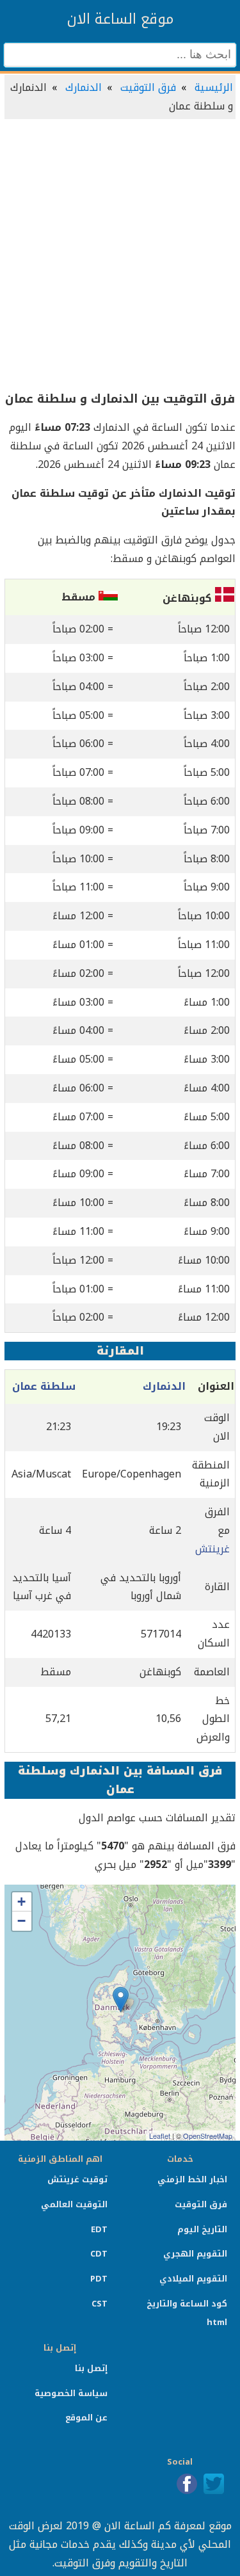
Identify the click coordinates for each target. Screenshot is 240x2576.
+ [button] (21, 1902)
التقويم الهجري (195, 2254)
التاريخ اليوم (202, 2229)
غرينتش (212, 1549)
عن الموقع (86, 2418)
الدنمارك (84, 87)
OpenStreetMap (208, 2136)
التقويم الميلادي (193, 2279)
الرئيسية (214, 87)
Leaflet (160, 2136)
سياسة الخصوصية (71, 2393)
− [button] (21, 1921)
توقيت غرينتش (77, 2179)
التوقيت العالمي (74, 2204)
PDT (99, 2279)
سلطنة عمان (44, 1386)
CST (100, 2304)
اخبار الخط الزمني (192, 2179)
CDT (99, 2254)
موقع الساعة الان (120, 19)
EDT (99, 2229)
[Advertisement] (120, 256)
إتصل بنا (91, 2368)
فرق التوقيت (148, 87)
